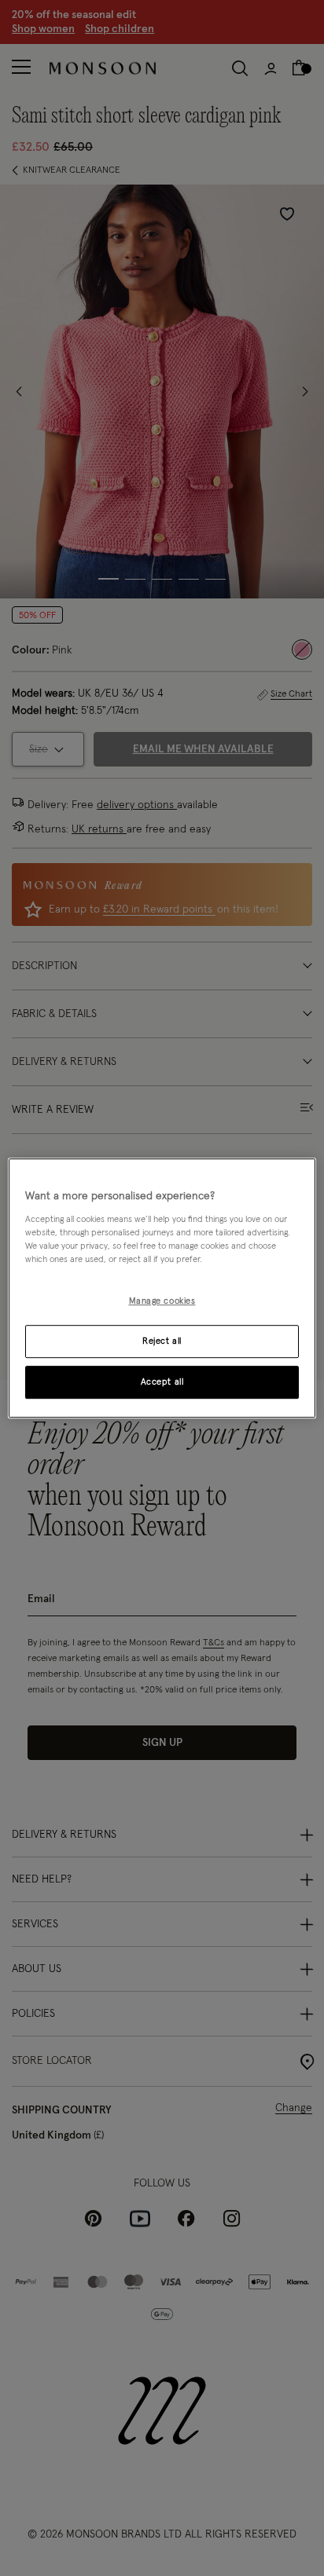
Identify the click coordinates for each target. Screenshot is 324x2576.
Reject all (162, 1341)
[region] (162, 1288)
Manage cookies (162, 1301)
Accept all (162, 1382)
